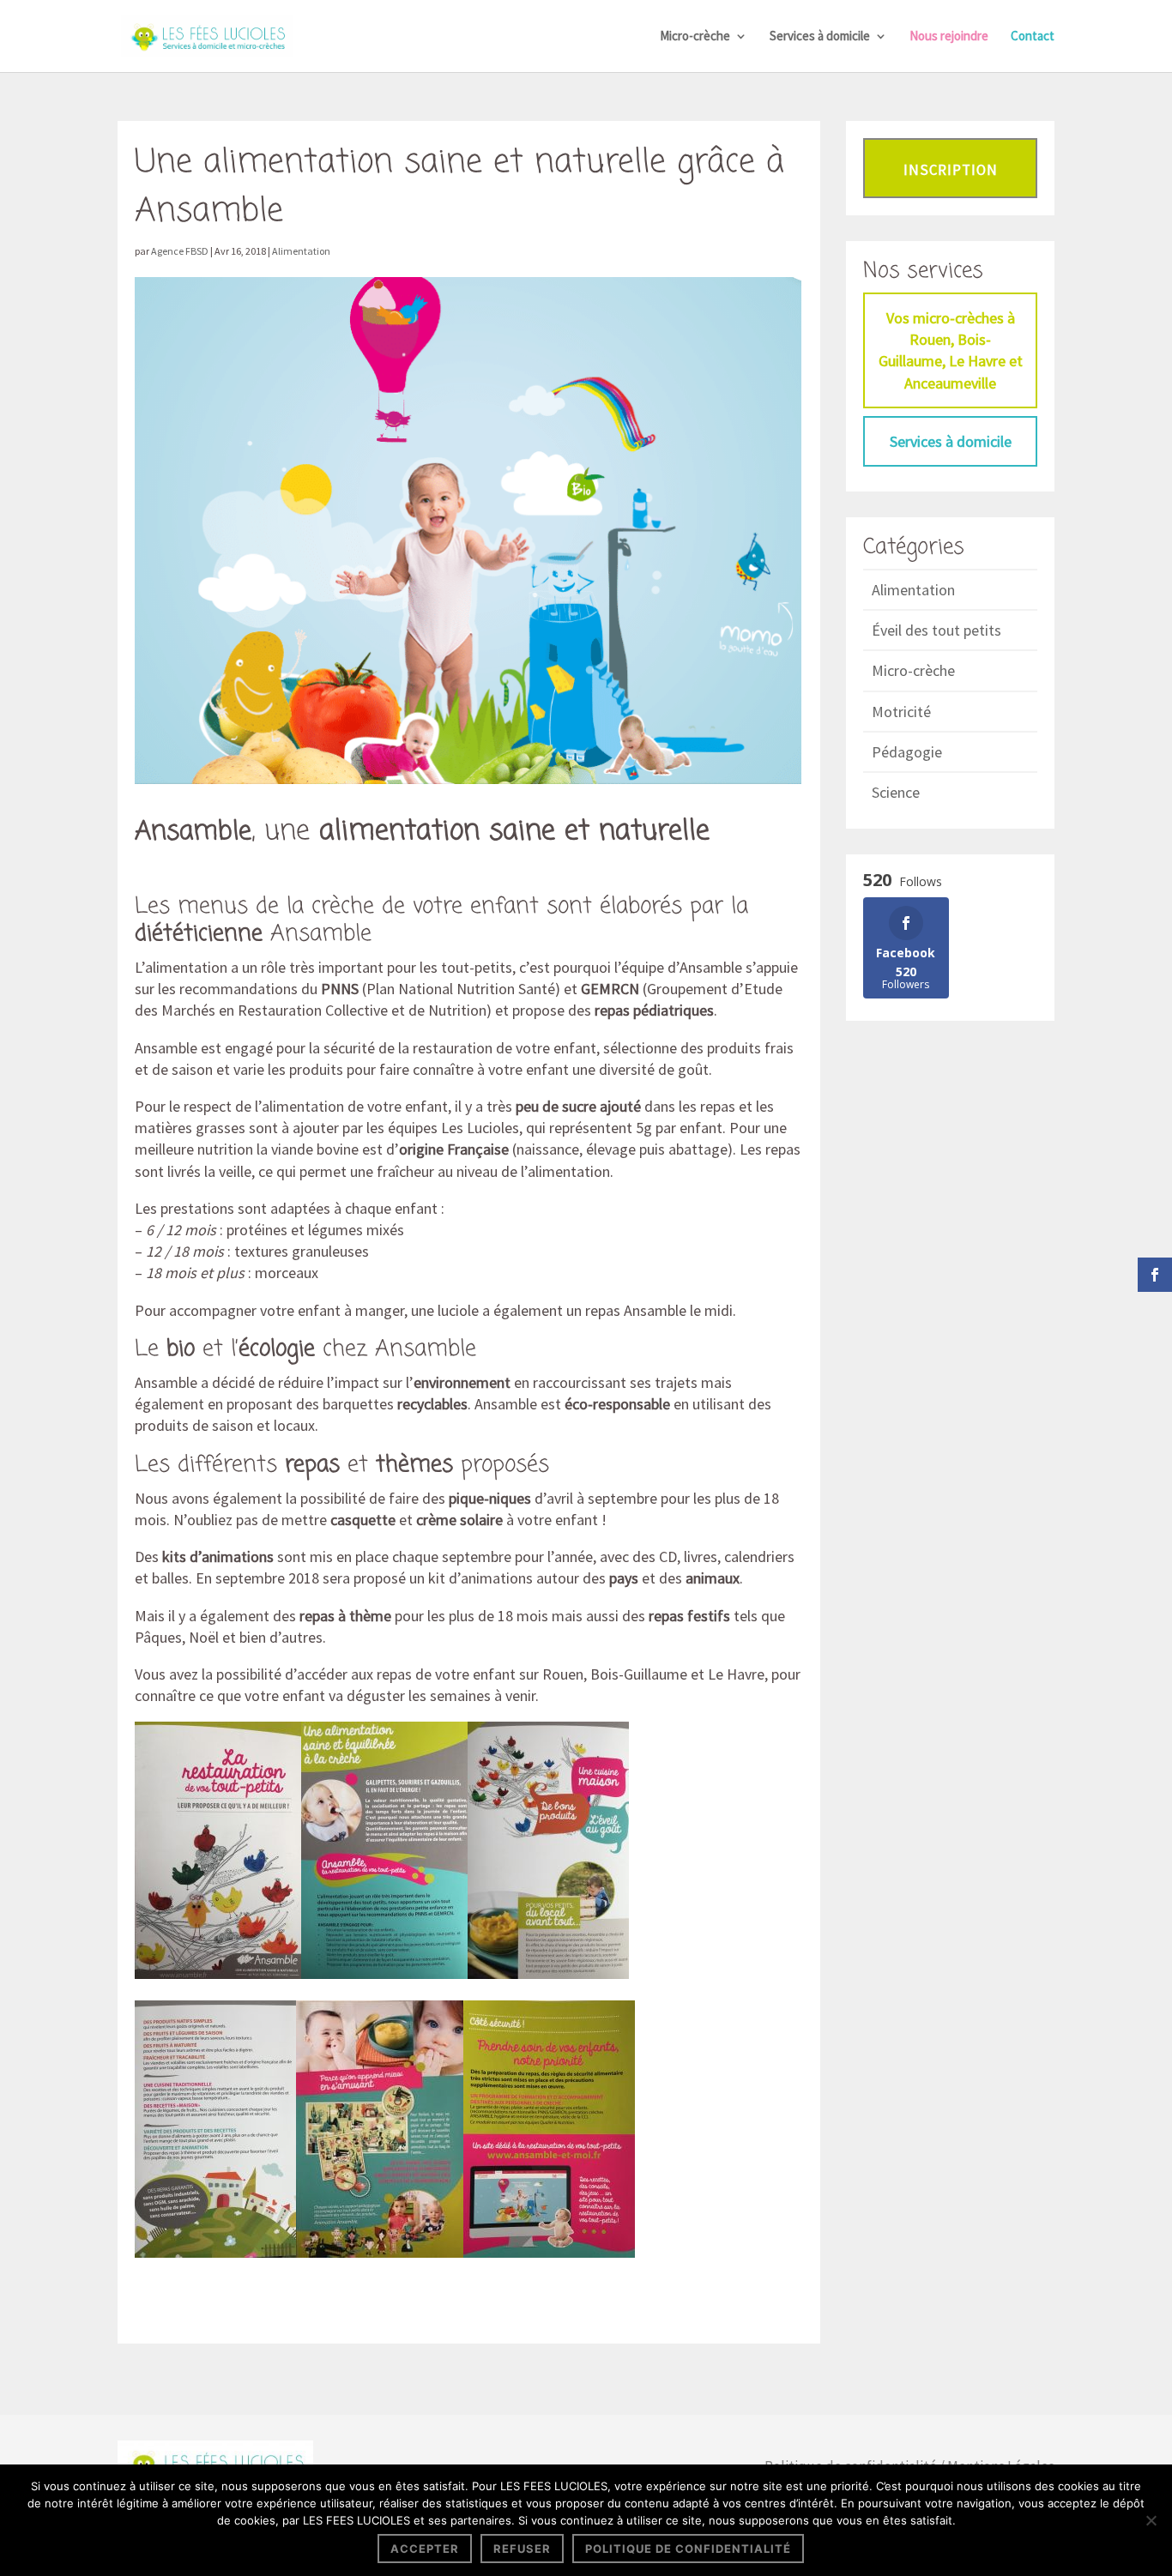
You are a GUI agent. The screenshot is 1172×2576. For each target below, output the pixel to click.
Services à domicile (820, 37)
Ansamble (193, 832)
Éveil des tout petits (936, 630)
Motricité (901, 712)
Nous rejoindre (949, 37)
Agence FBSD (180, 251)
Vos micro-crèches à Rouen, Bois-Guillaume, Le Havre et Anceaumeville (951, 350)
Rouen (563, 1674)
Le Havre (736, 1674)
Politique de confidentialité (688, 2549)
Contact (1033, 37)
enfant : (420, 1208)
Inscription (951, 170)
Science (896, 792)
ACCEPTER (425, 2549)
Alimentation (301, 251)
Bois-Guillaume (639, 1674)
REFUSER (522, 2549)
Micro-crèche (695, 37)
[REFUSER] (1151, 2520)
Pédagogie (907, 752)
